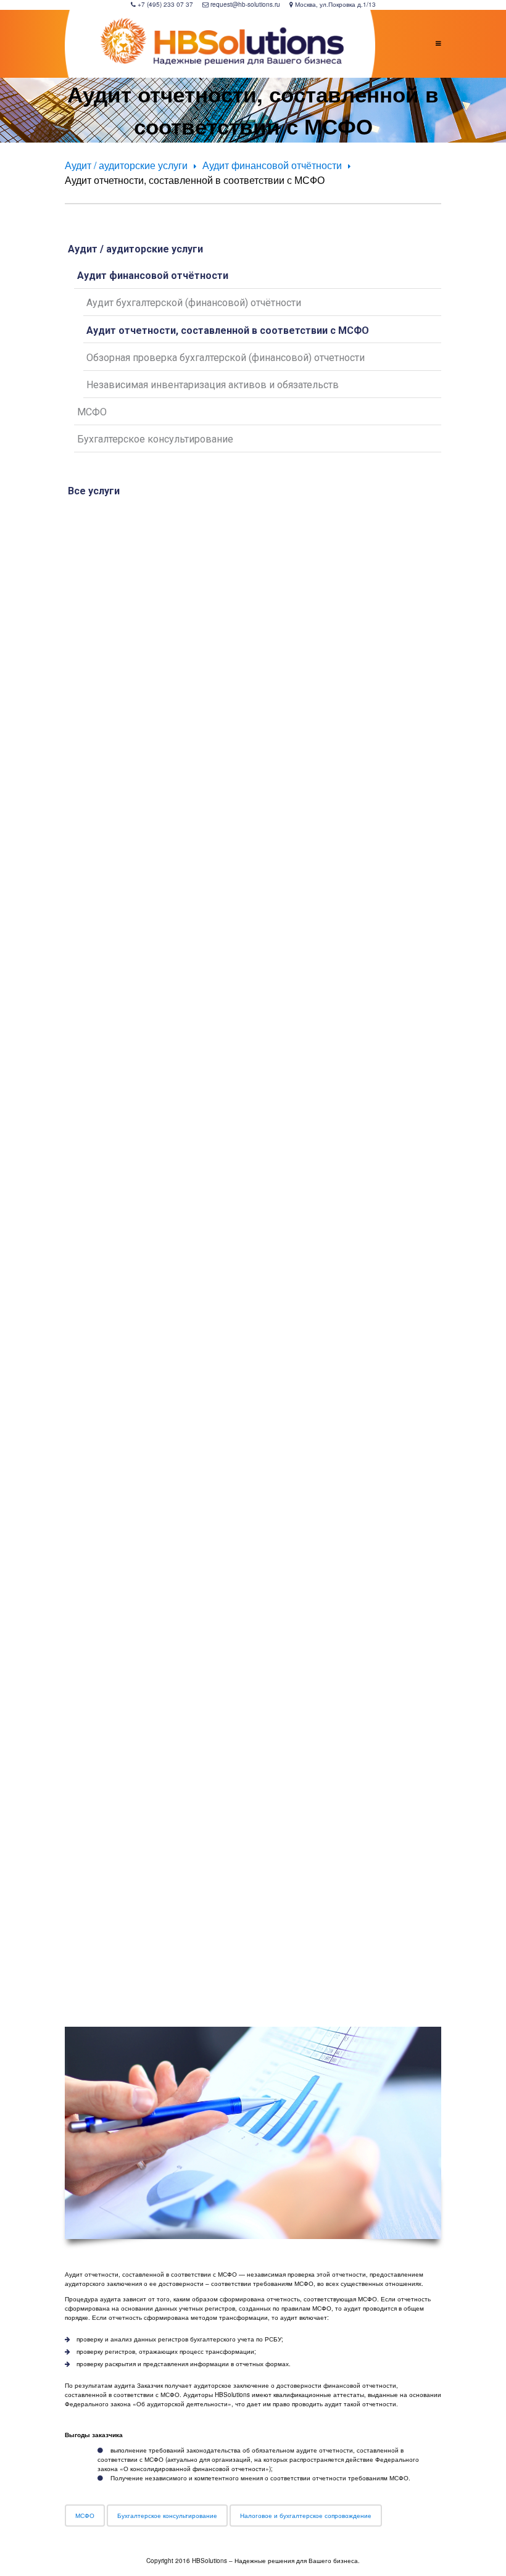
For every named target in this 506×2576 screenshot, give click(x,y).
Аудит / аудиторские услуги (126, 165)
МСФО (85, 2516)
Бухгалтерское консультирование (167, 2516)
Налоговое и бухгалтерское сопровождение (306, 2516)
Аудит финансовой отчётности (272, 165)
